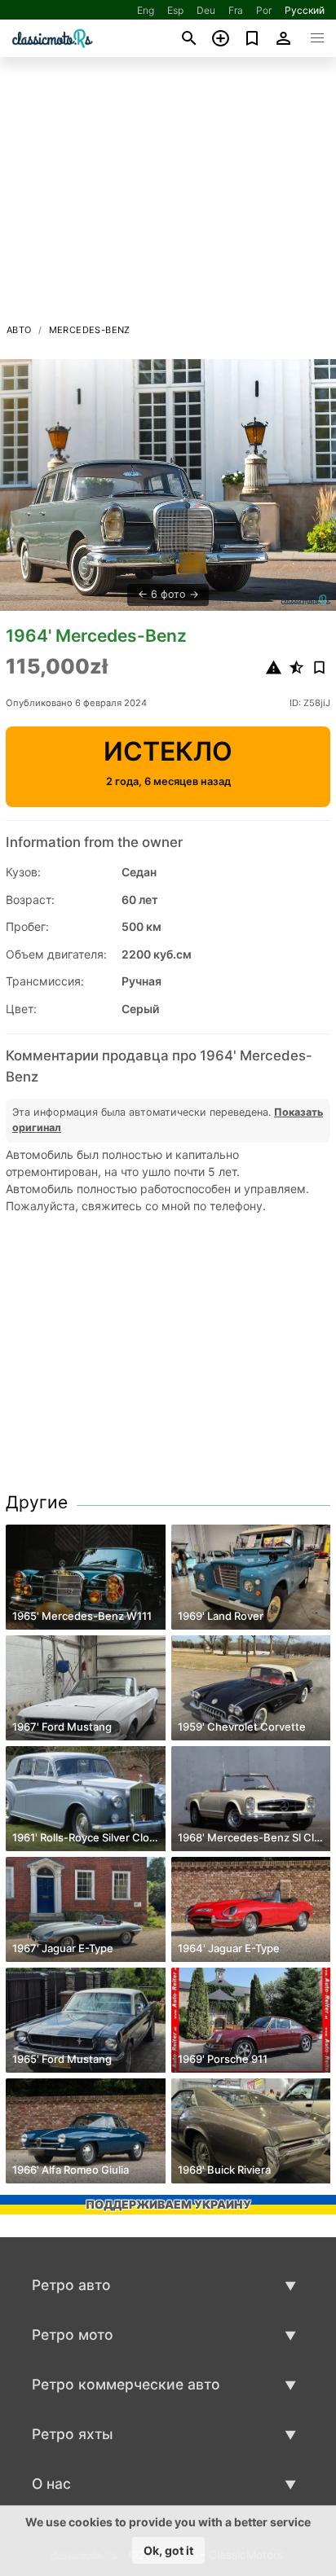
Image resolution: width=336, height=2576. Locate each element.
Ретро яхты (73, 2434)
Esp (175, 10)
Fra (236, 10)
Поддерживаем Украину (168, 2204)
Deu (206, 10)
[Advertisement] (168, 195)
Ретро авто (71, 2285)
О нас (51, 2484)
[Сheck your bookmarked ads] (252, 38)
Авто (19, 330)
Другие (37, 1502)
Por (264, 10)
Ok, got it (168, 2550)
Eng (146, 10)
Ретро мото (73, 2335)
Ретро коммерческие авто (126, 2384)
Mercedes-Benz (90, 330)
